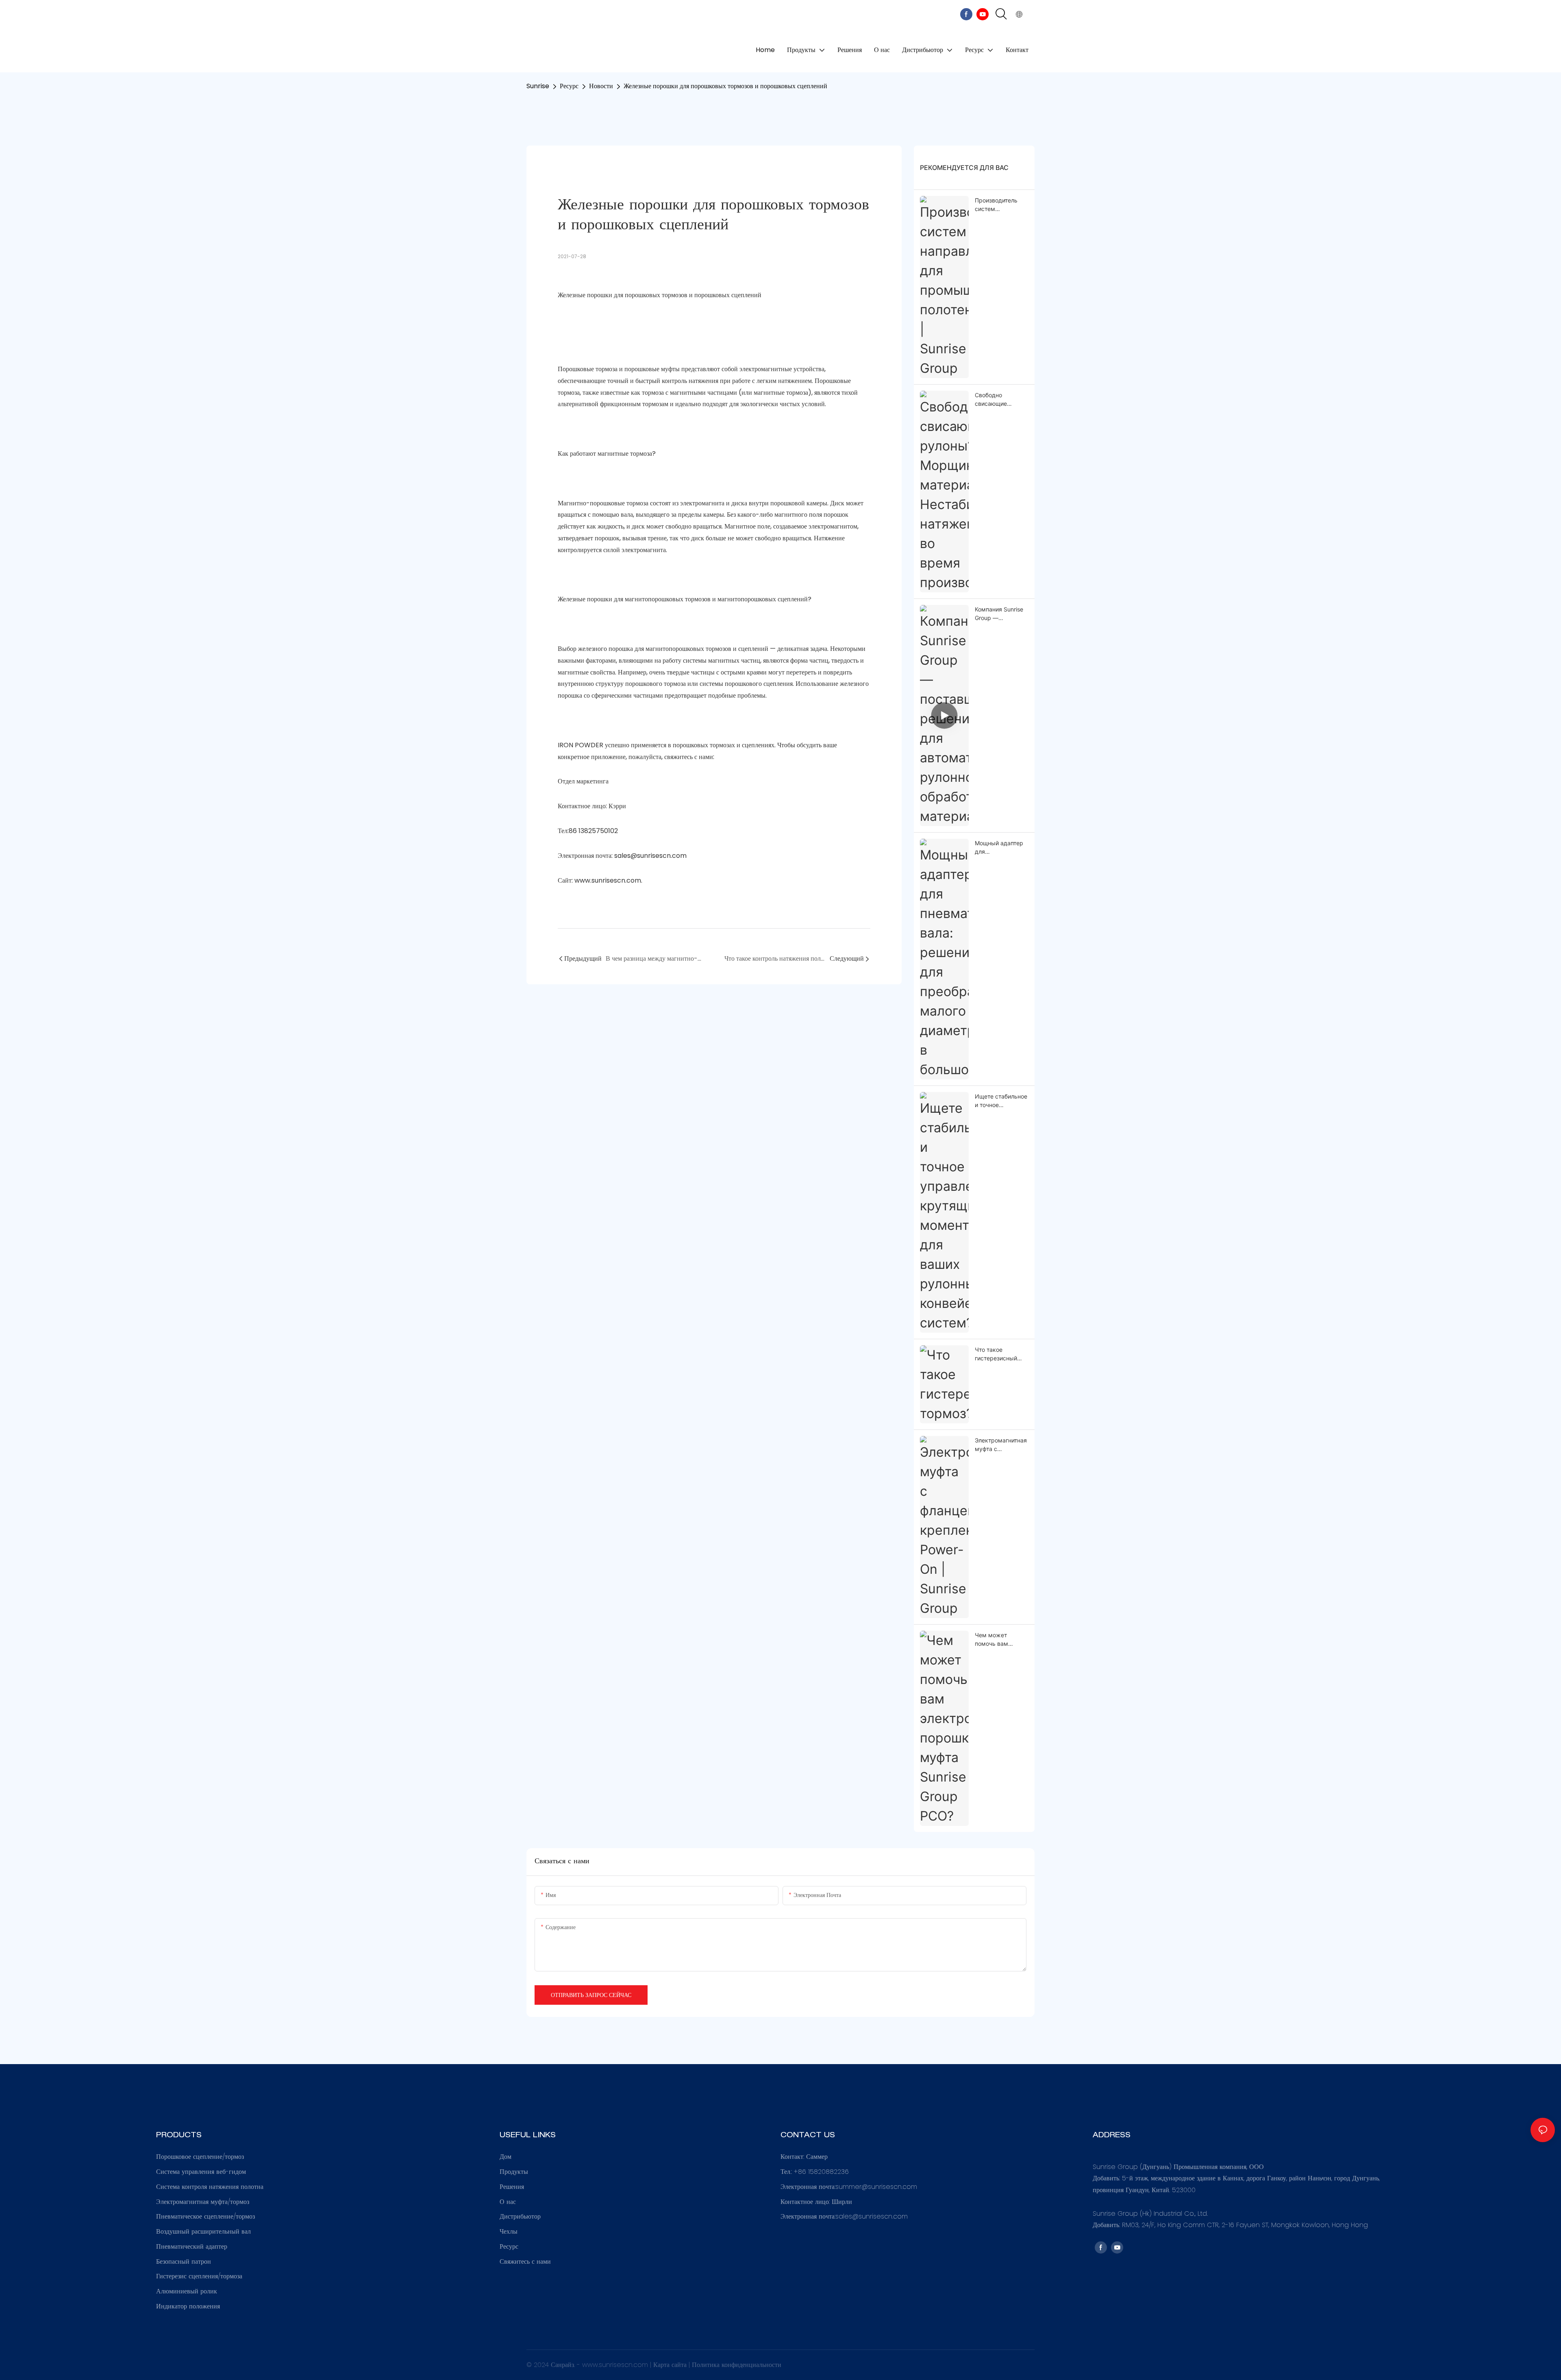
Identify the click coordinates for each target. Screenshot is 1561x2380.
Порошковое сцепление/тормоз (200, 2157)
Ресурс (569, 86)
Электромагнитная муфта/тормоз (203, 2202)
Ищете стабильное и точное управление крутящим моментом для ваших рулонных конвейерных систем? (1001, 1101)
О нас (508, 2202)
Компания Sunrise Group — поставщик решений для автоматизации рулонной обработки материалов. (999, 614)
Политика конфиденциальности (737, 2365)
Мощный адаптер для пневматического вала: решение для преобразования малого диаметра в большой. (1001, 848)
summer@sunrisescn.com (876, 2187)
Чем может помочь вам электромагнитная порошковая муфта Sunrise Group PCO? (1001, 1640)
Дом (505, 2157)
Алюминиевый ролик (187, 2291)
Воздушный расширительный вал (203, 2231)
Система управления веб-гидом (201, 2172)
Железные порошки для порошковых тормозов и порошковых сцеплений (725, 86)
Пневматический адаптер (192, 2246)
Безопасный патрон (184, 2261)
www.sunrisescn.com (616, 2365)
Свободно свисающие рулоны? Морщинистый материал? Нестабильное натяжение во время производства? (996, 400)
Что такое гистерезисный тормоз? (996, 1354)
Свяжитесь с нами (525, 2261)
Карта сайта (671, 2365)
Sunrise (538, 86)
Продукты (514, 2172)
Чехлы (509, 2231)
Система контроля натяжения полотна (210, 2187)
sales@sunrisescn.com (872, 2216)
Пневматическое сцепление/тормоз (205, 2216)
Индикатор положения (188, 2306)
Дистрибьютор (520, 2216)
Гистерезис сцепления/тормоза (199, 2276)
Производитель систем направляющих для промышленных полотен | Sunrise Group (998, 205)
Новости (601, 86)
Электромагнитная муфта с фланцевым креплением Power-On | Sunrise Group (1001, 1445)
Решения (512, 2187)
